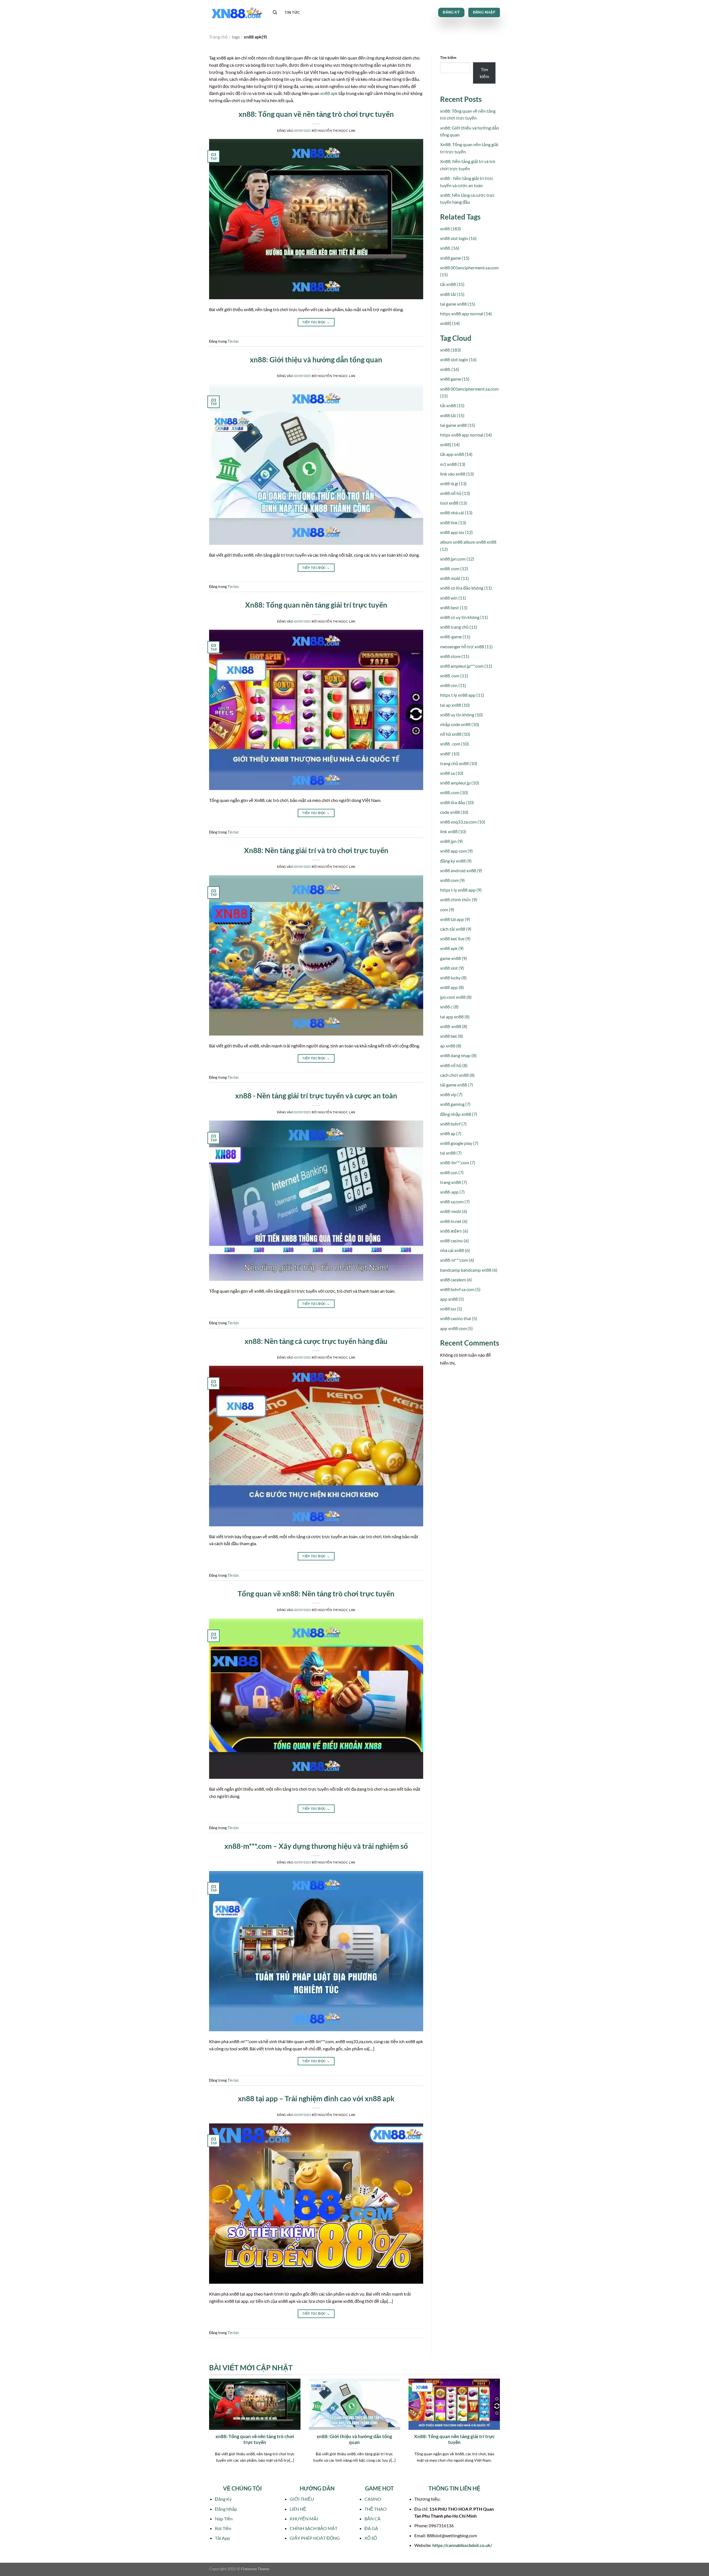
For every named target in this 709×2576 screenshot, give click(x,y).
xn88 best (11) (454, 607)
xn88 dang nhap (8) (458, 1055)
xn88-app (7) (452, 1192)
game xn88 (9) (454, 958)
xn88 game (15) (455, 258)
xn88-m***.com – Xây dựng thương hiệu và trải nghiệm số (316, 1846)
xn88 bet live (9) (455, 939)
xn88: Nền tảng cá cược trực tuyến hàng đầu (316, 1341)
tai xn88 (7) (451, 1153)
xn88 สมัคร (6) (454, 1231)
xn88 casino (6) (454, 1241)
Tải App (222, 2538)
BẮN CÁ (373, 2519)
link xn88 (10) (453, 831)
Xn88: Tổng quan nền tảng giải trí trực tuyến (316, 605)
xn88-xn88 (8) (454, 1026)
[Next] (501, 2431)
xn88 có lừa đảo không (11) (466, 588)
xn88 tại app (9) (455, 919)
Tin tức (292, 12)
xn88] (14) (450, 323)
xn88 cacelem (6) (456, 1280)
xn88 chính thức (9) (459, 899)
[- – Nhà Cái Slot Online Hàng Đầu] (237, 13)
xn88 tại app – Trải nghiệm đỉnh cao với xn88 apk (316, 2099)
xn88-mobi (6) (454, 1211)
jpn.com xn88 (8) (456, 997)
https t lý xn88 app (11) (462, 695)
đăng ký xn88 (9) (456, 861)
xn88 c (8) (449, 1007)
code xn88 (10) (454, 812)
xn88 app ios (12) (456, 532)
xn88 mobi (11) (454, 578)
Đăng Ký (223, 2499)
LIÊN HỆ (298, 2509)
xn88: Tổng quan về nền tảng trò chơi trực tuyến (316, 114)
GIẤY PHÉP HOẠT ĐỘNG (315, 2538)
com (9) (447, 909)
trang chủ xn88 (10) (459, 763)
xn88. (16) (450, 248)
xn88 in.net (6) (454, 1221)
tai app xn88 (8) (455, 1017)
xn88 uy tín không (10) (461, 715)
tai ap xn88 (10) (455, 705)
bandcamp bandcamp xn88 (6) (469, 1270)
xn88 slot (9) (452, 968)
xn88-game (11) (455, 637)
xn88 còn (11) (453, 685)
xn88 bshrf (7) (453, 1124)
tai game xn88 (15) (458, 304)
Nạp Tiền (224, 2519)
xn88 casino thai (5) (459, 1318)
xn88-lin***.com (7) (458, 1162)
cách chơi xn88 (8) (457, 1075)
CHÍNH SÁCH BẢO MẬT (314, 2528)
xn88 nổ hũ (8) (454, 1065)
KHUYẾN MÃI (304, 2519)
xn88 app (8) (452, 987)
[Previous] (208, 2431)
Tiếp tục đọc (316, 322)
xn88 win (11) (453, 598)
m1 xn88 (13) (453, 464)
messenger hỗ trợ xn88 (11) (466, 646)
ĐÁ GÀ (371, 2528)
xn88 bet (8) (452, 1036)
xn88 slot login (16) (458, 238)
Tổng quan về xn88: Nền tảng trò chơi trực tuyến (316, 1594)
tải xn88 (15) (452, 284)
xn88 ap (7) (451, 1133)
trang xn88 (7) (454, 1182)
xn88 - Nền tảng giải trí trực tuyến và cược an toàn (316, 1096)
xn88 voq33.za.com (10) (463, 822)
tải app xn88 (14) (456, 454)
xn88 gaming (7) (455, 1104)
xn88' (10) (450, 754)
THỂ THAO (376, 2509)
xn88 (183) (450, 229)
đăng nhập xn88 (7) (459, 1114)
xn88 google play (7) (459, 1143)
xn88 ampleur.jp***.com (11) (466, 666)
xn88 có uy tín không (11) (464, 617)
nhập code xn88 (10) (460, 724)
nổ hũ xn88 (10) (455, 734)
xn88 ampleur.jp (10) (460, 783)
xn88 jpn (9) (451, 841)
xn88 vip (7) (451, 1094)
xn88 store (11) (455, 656)
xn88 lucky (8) (453, 978)
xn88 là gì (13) (453, 483)
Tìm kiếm (448, 57)
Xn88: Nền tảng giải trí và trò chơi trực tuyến (316, 850)
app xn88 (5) (452, 1299)
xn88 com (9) (452, 880)
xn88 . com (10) (454, 744)
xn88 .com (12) (454, 568)
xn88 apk (329, 93)
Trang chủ (218, 37)
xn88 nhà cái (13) (456, 513)
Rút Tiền (223, 2528)
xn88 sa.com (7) (455, 1201)
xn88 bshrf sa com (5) (460, 1289)
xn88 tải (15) (452, 294)
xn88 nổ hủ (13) (455, 493)
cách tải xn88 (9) (456, 929)
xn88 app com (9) (456, 851)
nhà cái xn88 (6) (455, 1250)
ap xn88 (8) (451, 1046)
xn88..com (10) (454, 792)
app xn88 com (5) (456, 1328)
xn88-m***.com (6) (457, 1260)
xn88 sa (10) (452, 773)
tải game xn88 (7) (457, 1085)
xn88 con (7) (452, 1172)
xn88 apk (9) (452, 948)
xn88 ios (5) (451, 1309)
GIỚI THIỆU (302, 2499)
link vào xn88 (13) (457, 474)
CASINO (373, 2499)
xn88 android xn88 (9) (461, 870)
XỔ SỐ (371, 2538)
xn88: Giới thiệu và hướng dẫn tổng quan (316, 360)
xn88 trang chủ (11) (459, 627)
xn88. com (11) (454, 676)
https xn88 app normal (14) (466, 313)
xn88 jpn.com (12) (457, 559)
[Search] (275, 12)
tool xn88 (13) (454, 503)
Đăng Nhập (226, 2509)
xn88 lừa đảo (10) (457, 802)
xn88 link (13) (453, 522)
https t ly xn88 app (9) (461, 890)
